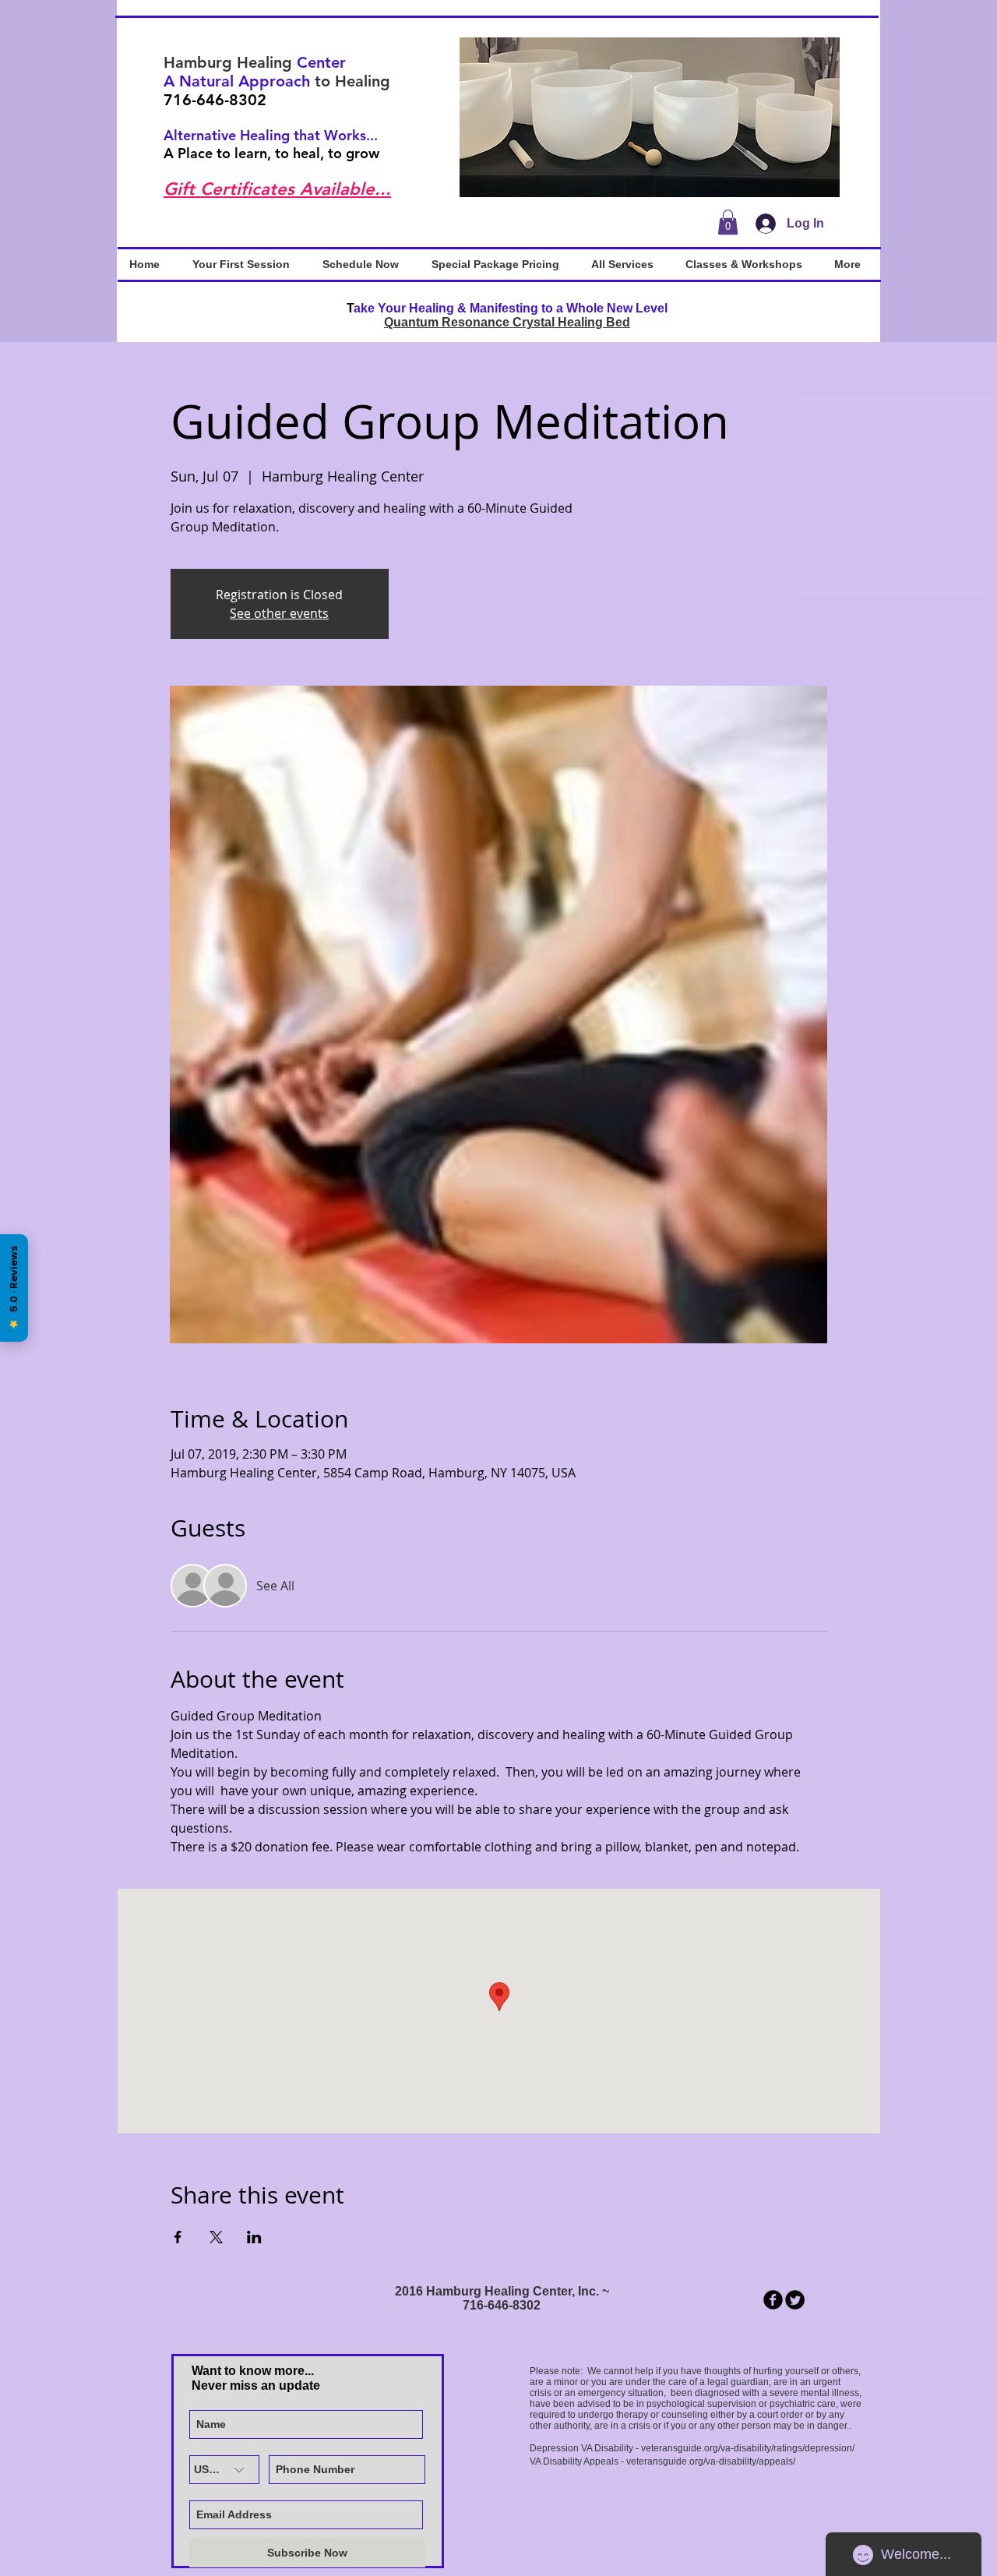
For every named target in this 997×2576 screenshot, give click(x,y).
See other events (279, 613)
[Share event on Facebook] (178, 2237)
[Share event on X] (216, 2237)
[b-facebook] (773, 2300)
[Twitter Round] (795, 2300)
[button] (650, 117)
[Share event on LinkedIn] (254, 2237)
